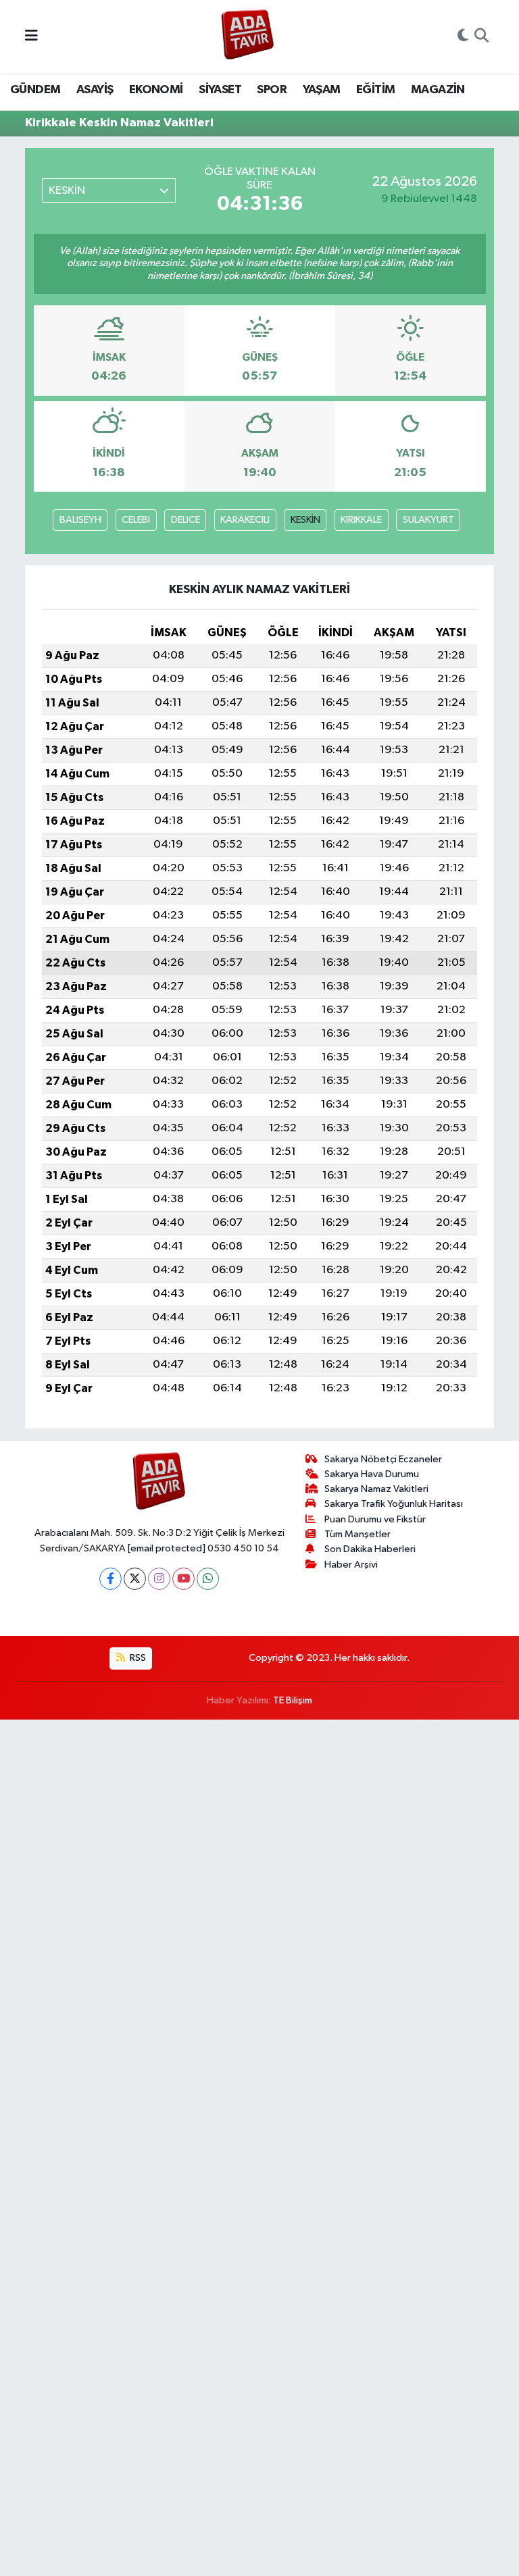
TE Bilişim (293, 1700)
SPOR (272, 90)
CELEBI (136, 520)
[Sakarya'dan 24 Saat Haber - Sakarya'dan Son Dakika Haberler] (248, 37)
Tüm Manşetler (357, 1534)
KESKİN (305, 520)
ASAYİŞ (95, 90)
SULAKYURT (428, 520)
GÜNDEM (35, 90)
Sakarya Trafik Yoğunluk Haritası (394, 1504)
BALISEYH (80, 520)
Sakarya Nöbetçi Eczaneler (383, 1459)
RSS (137, 1658)
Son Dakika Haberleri (370, 1549)
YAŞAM (322, 90)
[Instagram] (159, 1579)
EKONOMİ (156, 90)
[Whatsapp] (208, 1579)
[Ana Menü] (31, 36)
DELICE (186, 520)
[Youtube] (183, 1579)
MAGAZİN (438, 90)
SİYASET (220, 90)
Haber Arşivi (351, 1565)
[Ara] (481, 36)
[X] (135, 1579)
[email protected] (167, 1548)
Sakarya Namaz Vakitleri (376, 1489)
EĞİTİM (375, 90)
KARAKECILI (245, 520)
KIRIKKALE (361, 520)
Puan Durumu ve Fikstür (375, 1519)
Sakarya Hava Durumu (372, 1474)
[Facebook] (110, 1579)
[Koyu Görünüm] (463, 36)
